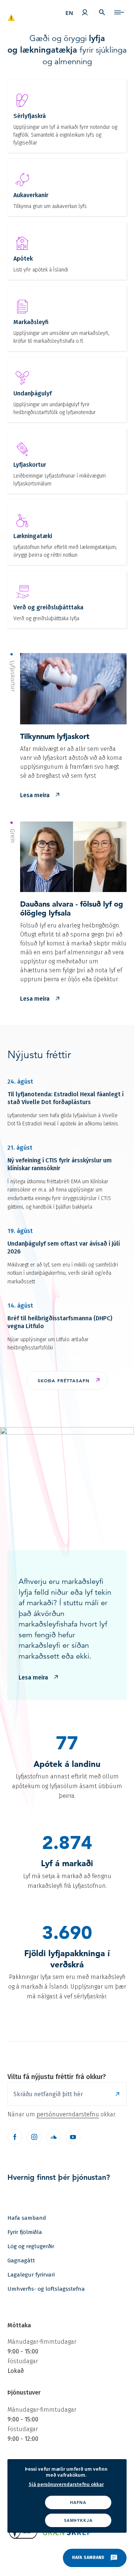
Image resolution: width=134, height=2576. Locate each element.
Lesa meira (35, 795)
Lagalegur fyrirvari (31, 2275)
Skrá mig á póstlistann (117, 2094)
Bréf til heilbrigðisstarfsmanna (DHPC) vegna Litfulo (60, 1322)
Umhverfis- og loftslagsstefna (46, 2289)
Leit (102, 12)
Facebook (15, 2137)
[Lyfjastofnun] (32, 14)
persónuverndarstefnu (68, 2114)
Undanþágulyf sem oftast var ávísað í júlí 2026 (64, 1247)
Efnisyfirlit (119, 12)
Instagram (34, 2137)
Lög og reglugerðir (31, 2246)
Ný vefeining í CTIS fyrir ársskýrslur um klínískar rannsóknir (60, 1164)
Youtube (73, 2137)
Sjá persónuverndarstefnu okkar (66, 2484)
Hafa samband (27, 2218)
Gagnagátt (21, 2260)
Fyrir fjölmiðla (25, 2232)
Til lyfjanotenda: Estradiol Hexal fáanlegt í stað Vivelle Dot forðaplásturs (66, 1098)
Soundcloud (54, 2137)
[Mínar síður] (85, 12)
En (69, 13)
